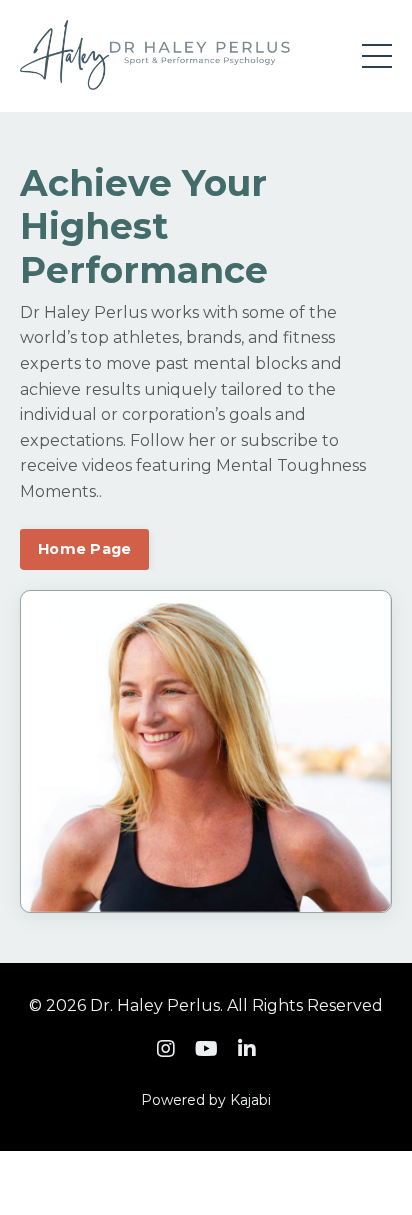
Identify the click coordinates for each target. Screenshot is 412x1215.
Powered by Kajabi (206, 1100)
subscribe (279, 440)
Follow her (173, 440)
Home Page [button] (84, 549)
